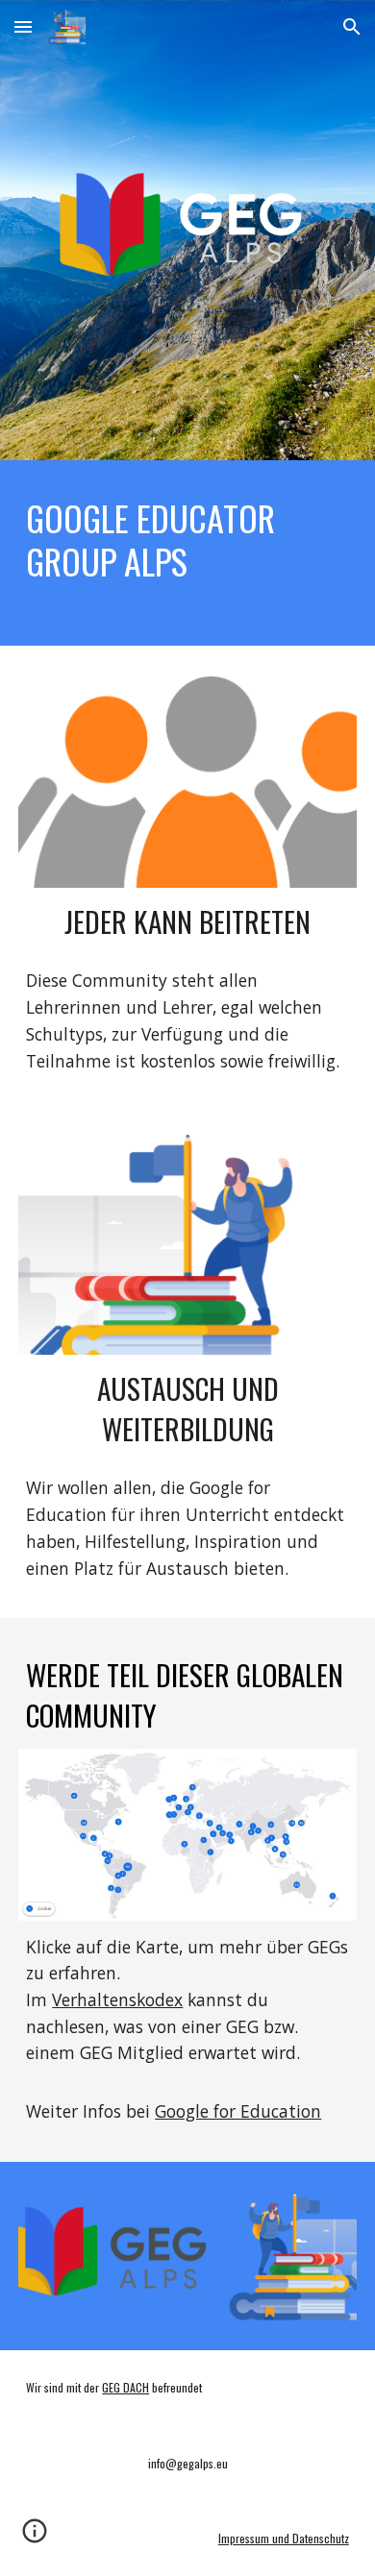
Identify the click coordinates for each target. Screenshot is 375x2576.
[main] (187, 540)
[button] (23, 26)
